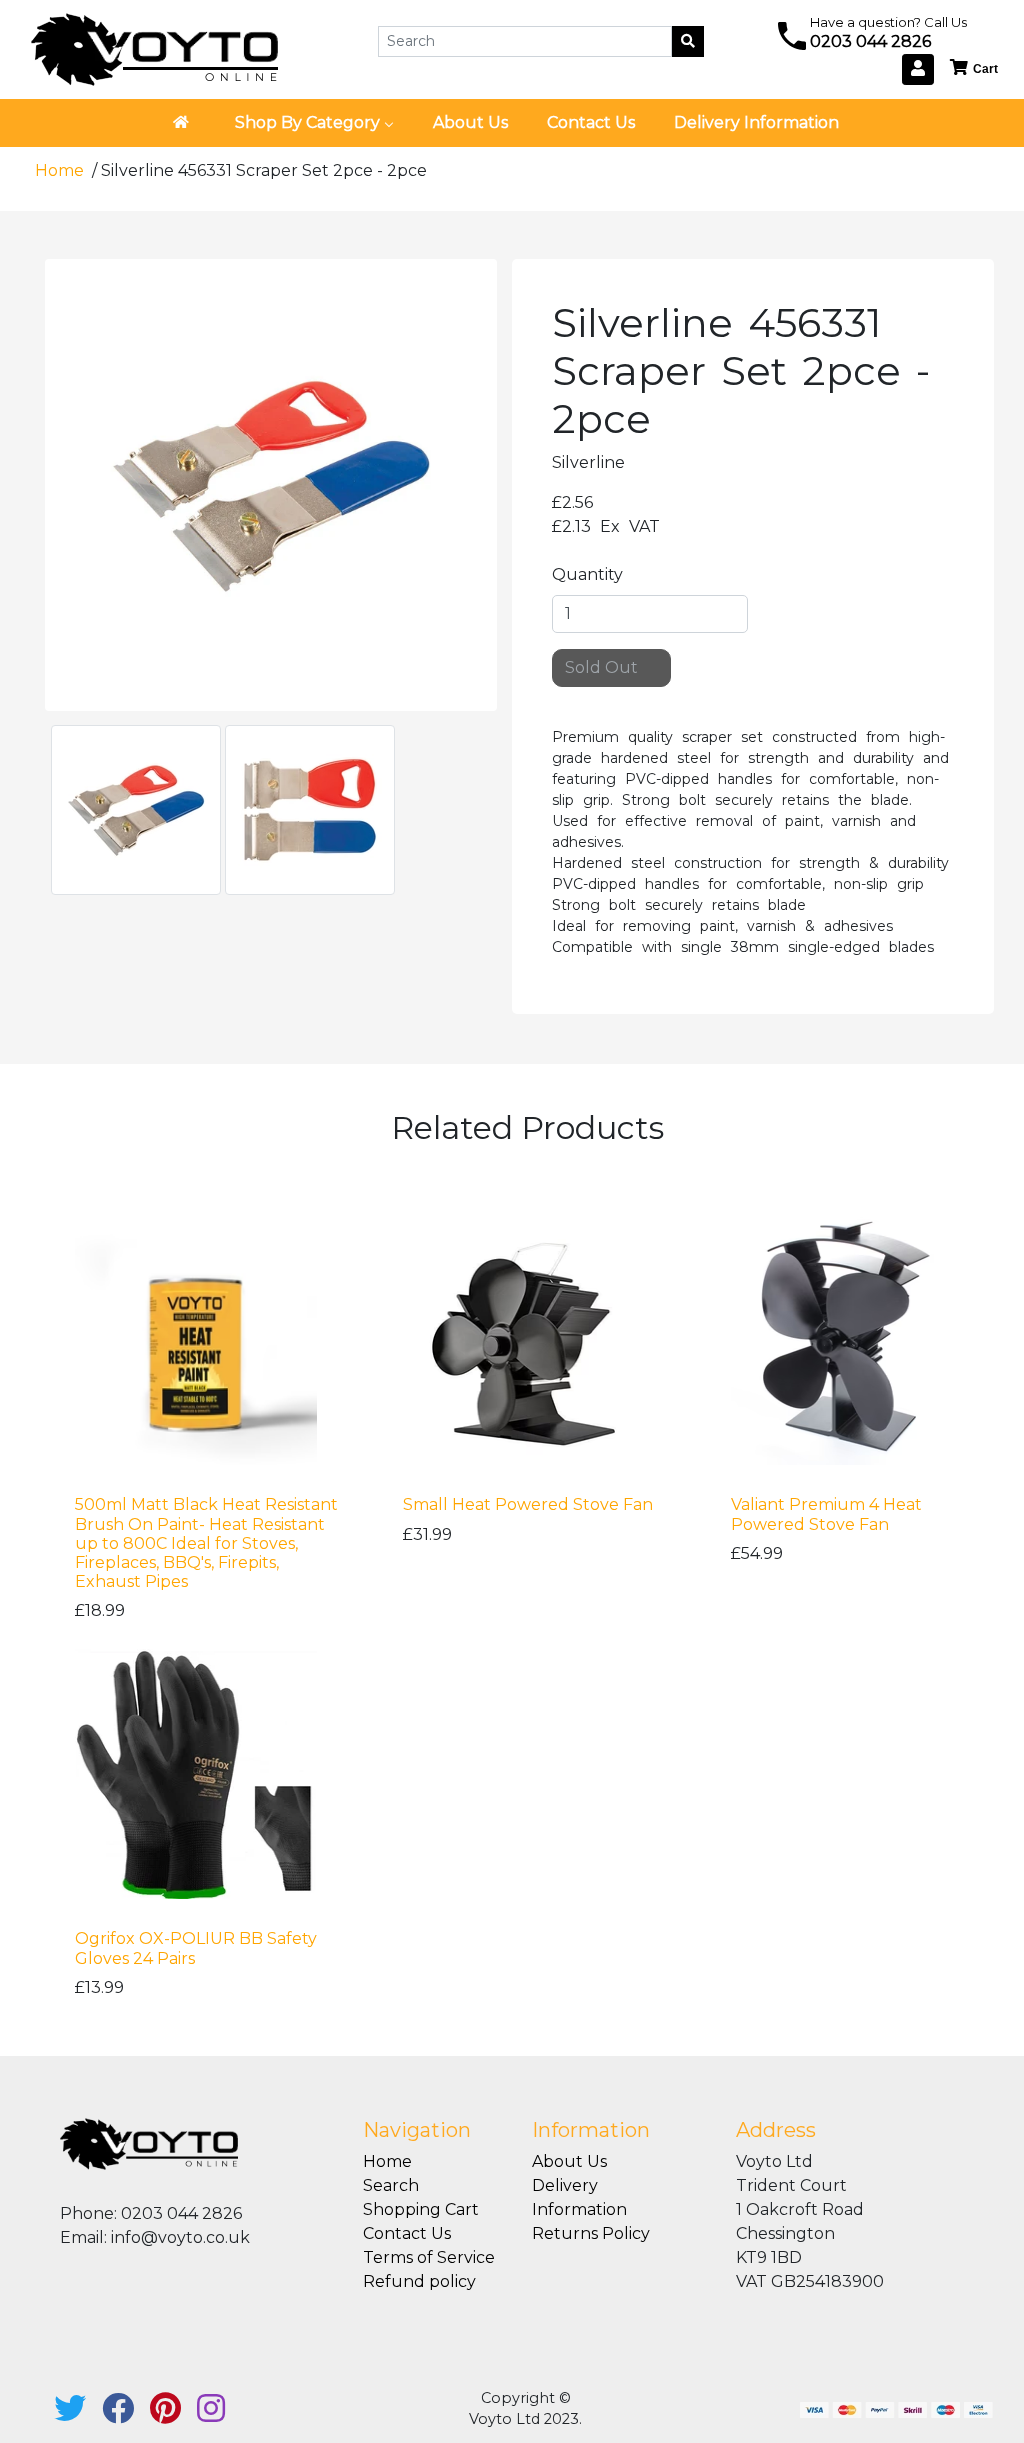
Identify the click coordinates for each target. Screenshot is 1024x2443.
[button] (975, 68)
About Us (569, 2161)
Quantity (587, 574)
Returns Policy (591, 2233)
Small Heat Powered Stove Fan (528, 1504)
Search (391, 2185)
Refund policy (419, 2281)
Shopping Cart (421, 2209)
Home (61, 170)
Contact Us (407, 2233)
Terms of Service (429, 2257)
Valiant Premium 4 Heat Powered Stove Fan (826, 1514)
